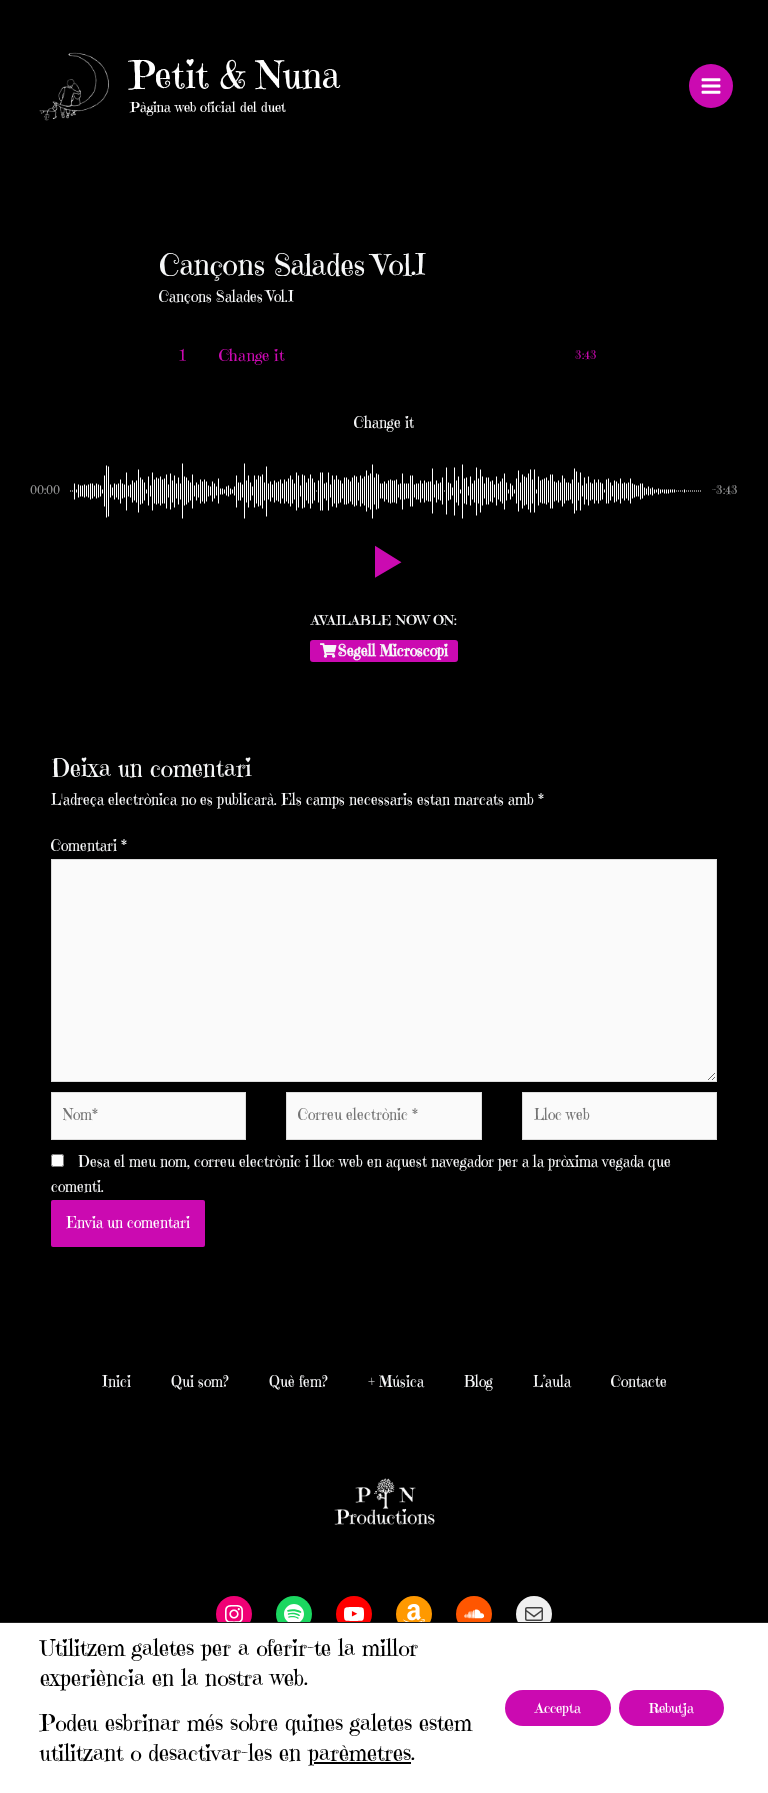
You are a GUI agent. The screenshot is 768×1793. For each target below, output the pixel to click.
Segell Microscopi (393, 651)
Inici (116, 1382)
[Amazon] (414, 1614)
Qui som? (200, 1382)
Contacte (639, 1382)
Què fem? (298, 1382)
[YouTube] (354, 1614)
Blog (478, 1382)
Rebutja (671, 1708)
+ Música (396, 1382)
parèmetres (359, 1752)
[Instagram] (234, 1614)
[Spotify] (294, 1614)
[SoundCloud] (474, 1614)
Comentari (89, 846)
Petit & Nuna (235, 75)
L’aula (552, 1382)
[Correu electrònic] (534, 1614)
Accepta (558, 1708)
